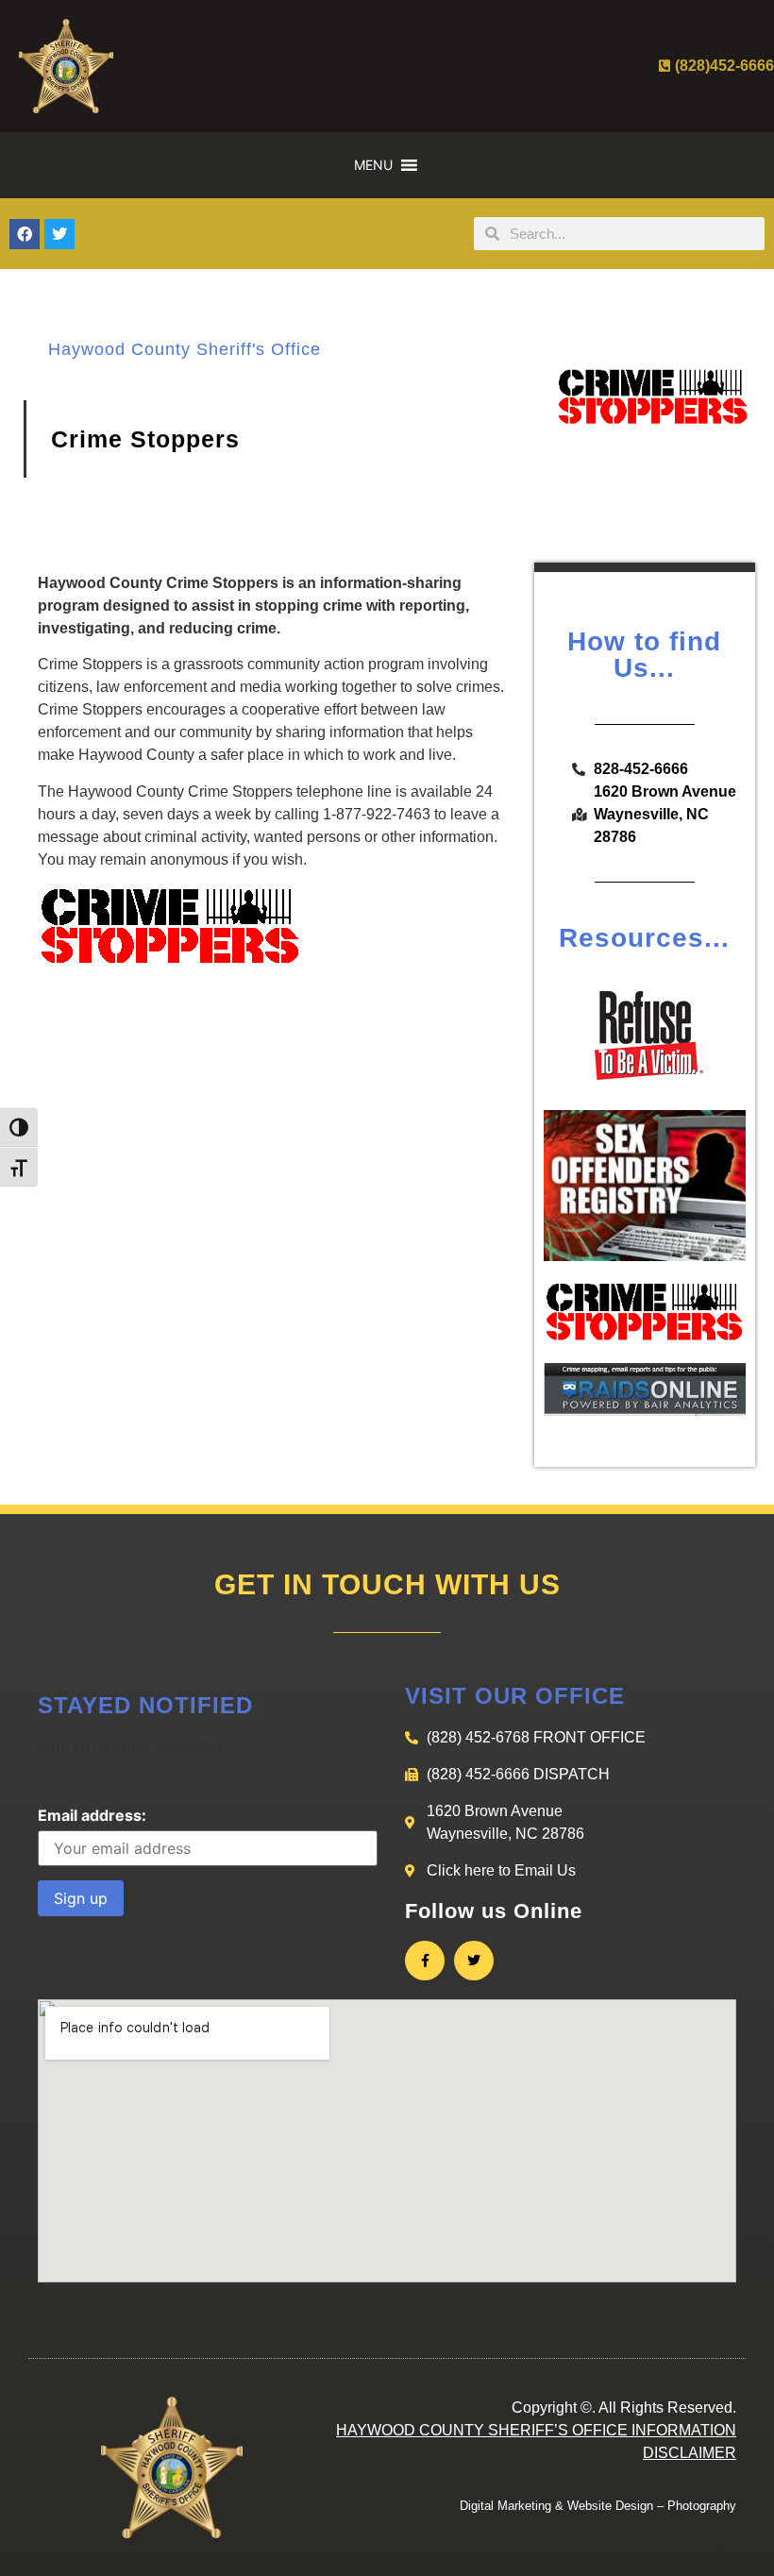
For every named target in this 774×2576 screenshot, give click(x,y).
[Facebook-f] (425, 1961)
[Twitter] (59, 234)
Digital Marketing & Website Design (556, 2506)
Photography (702, 2506)
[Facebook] (25, 234)
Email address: (92, 1815)
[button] (373, 165)
